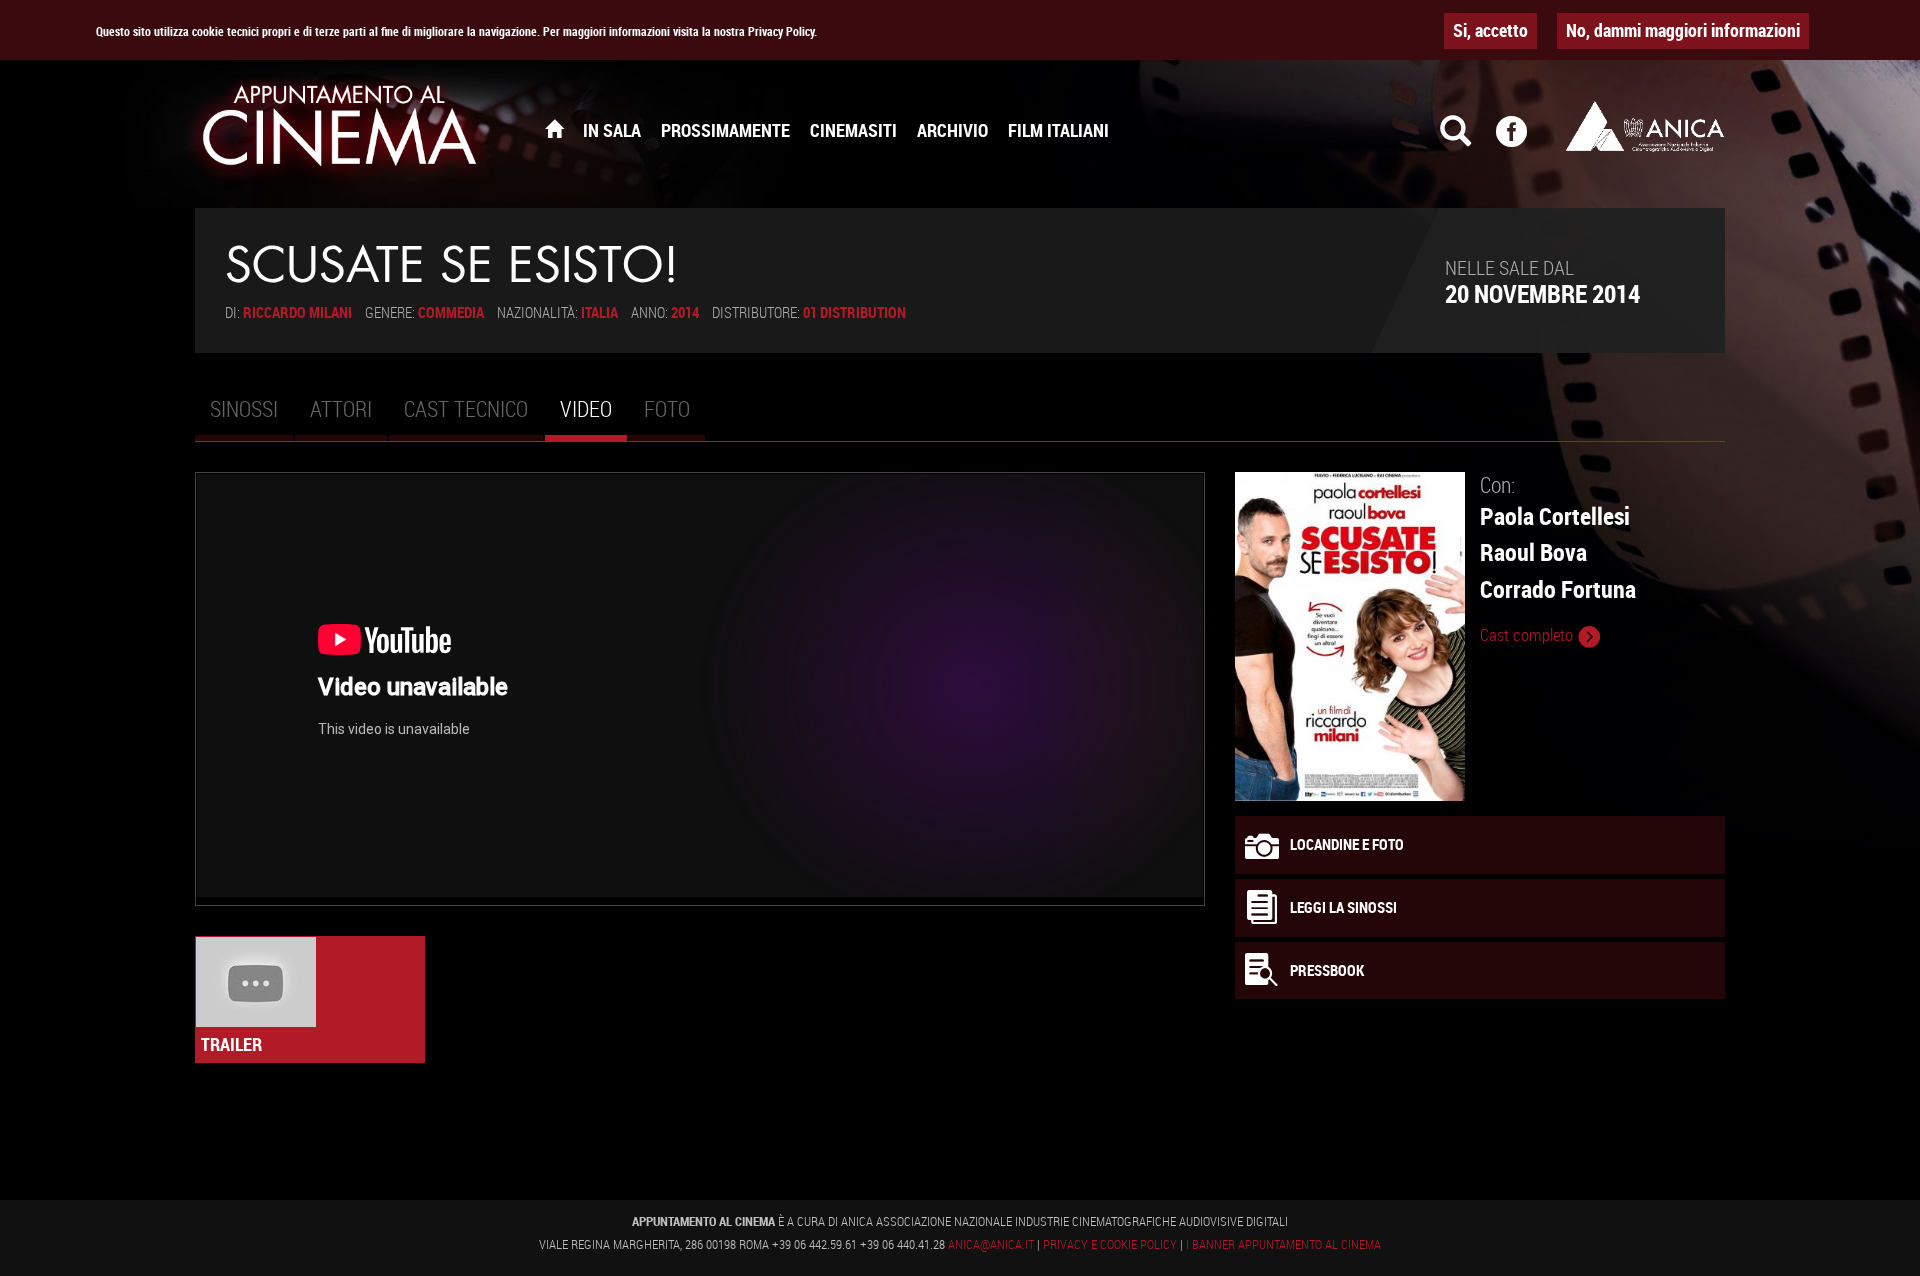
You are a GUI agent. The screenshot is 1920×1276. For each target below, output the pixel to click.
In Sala (612, 130)
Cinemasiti (853, 130)
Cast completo (1528, 635)
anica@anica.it (991, 1244)
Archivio (952, 130)
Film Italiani (1058, 130)
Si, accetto (1490, 30)
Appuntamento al (340, 130)
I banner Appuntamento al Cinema (1283, 1244)
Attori (341, 408)
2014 (685, 312)
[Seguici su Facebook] (1524, 140)
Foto (667, 408)
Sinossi (244, 408)
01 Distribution (854, 312)
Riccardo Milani (297, 312)
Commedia (451, 312)
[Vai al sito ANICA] (1645, 126)
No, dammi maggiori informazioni (1683, 30)
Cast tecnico (466, 408)
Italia (599, 312)
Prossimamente (725, 130)
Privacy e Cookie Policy (1110, 1244)
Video (593, 417)
